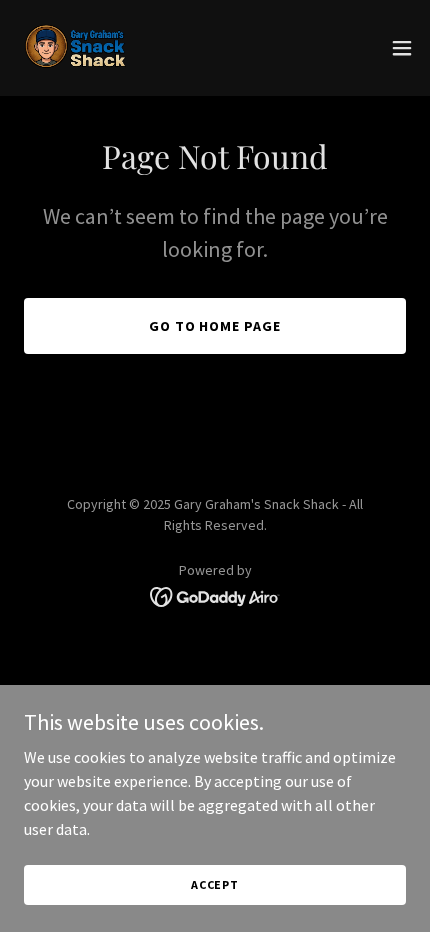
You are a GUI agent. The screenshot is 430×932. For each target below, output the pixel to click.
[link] (76, 48)
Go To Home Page (215, 326)
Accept (215, 884)
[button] (402, 48)
